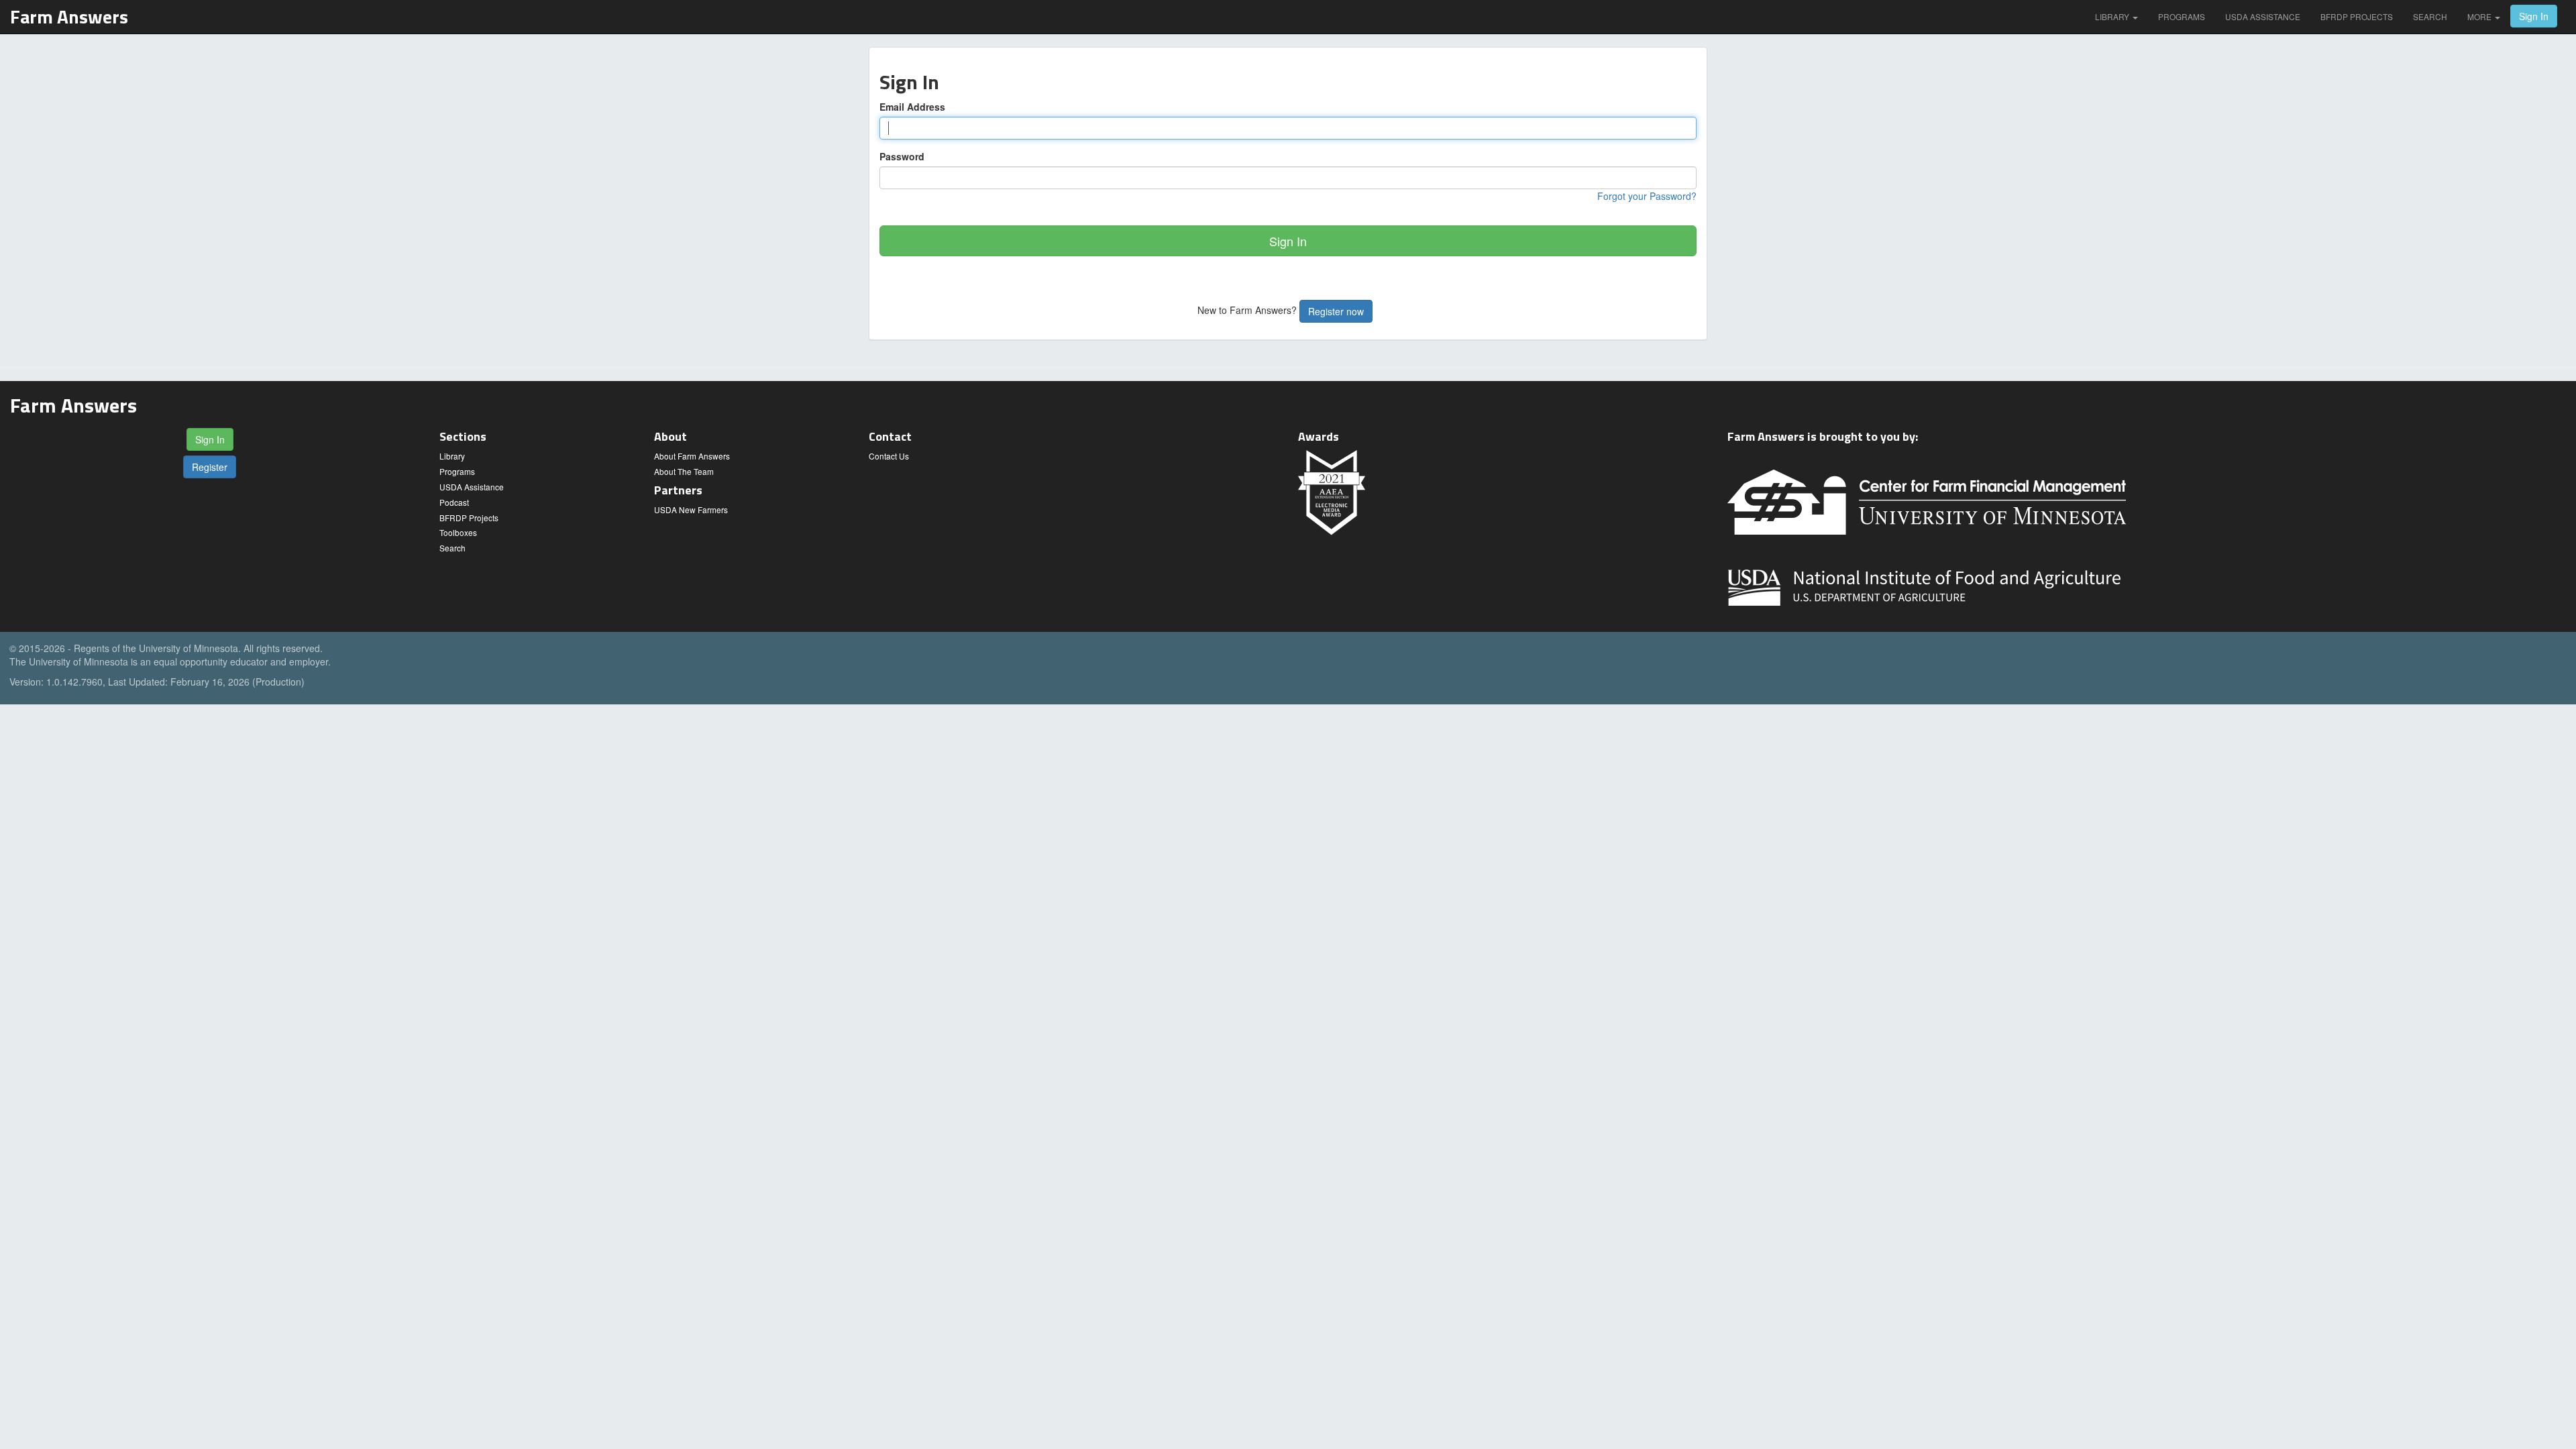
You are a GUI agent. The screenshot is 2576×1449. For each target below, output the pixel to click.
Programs (2182, 16)
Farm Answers (69, 16)
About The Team (684, 471)
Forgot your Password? (1647, 196)
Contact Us (889, 456)
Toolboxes (458, 532)
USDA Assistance (2263, 16)
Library (2113, 16)
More (2480, 16)
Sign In (2534, 16)
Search (2430, 16)
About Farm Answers (692, 456)
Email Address (912, 107)
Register (210, 467)
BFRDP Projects (2357, 16)
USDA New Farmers (691, 509)
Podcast (454, 502)
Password (902, 156)
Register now (1336, 311)
